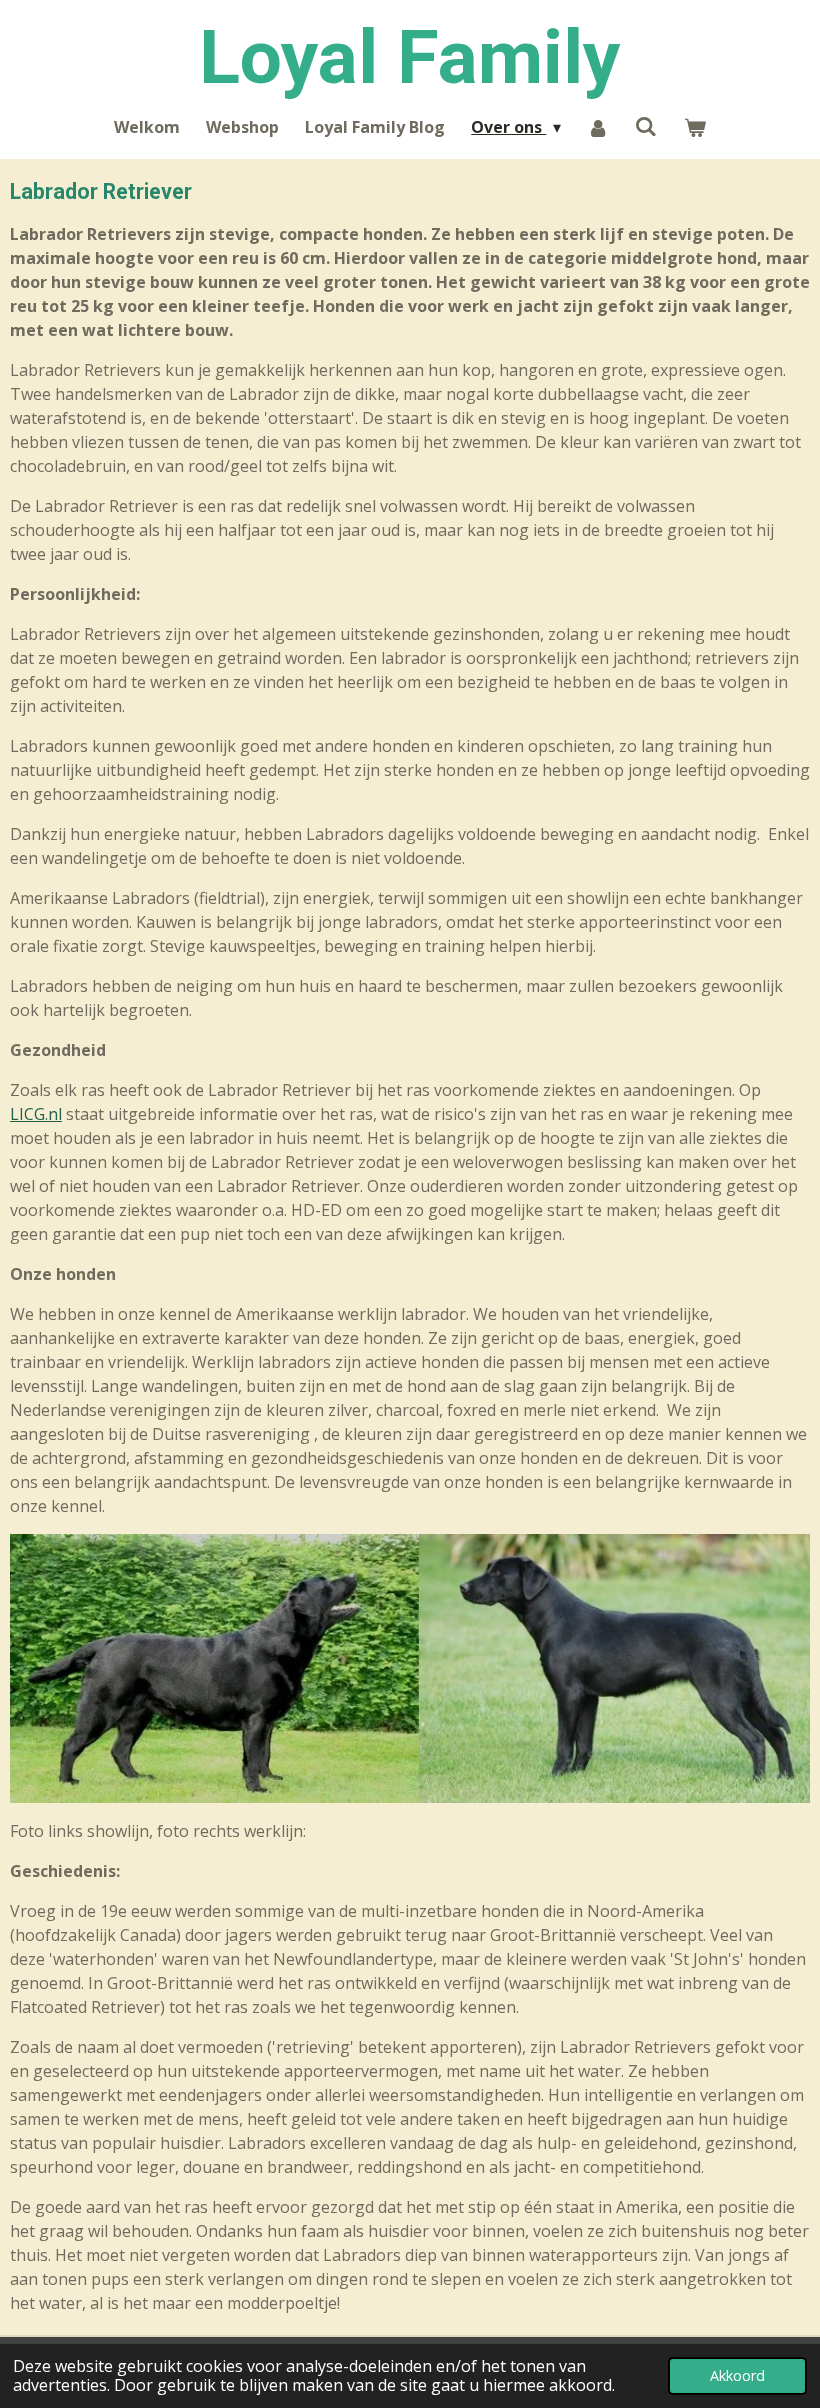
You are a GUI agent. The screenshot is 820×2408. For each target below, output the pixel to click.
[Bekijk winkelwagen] (694, 127)
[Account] (598, 127)
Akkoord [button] (737, 2375)
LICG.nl (36, 1114)
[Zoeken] (646, 126)
